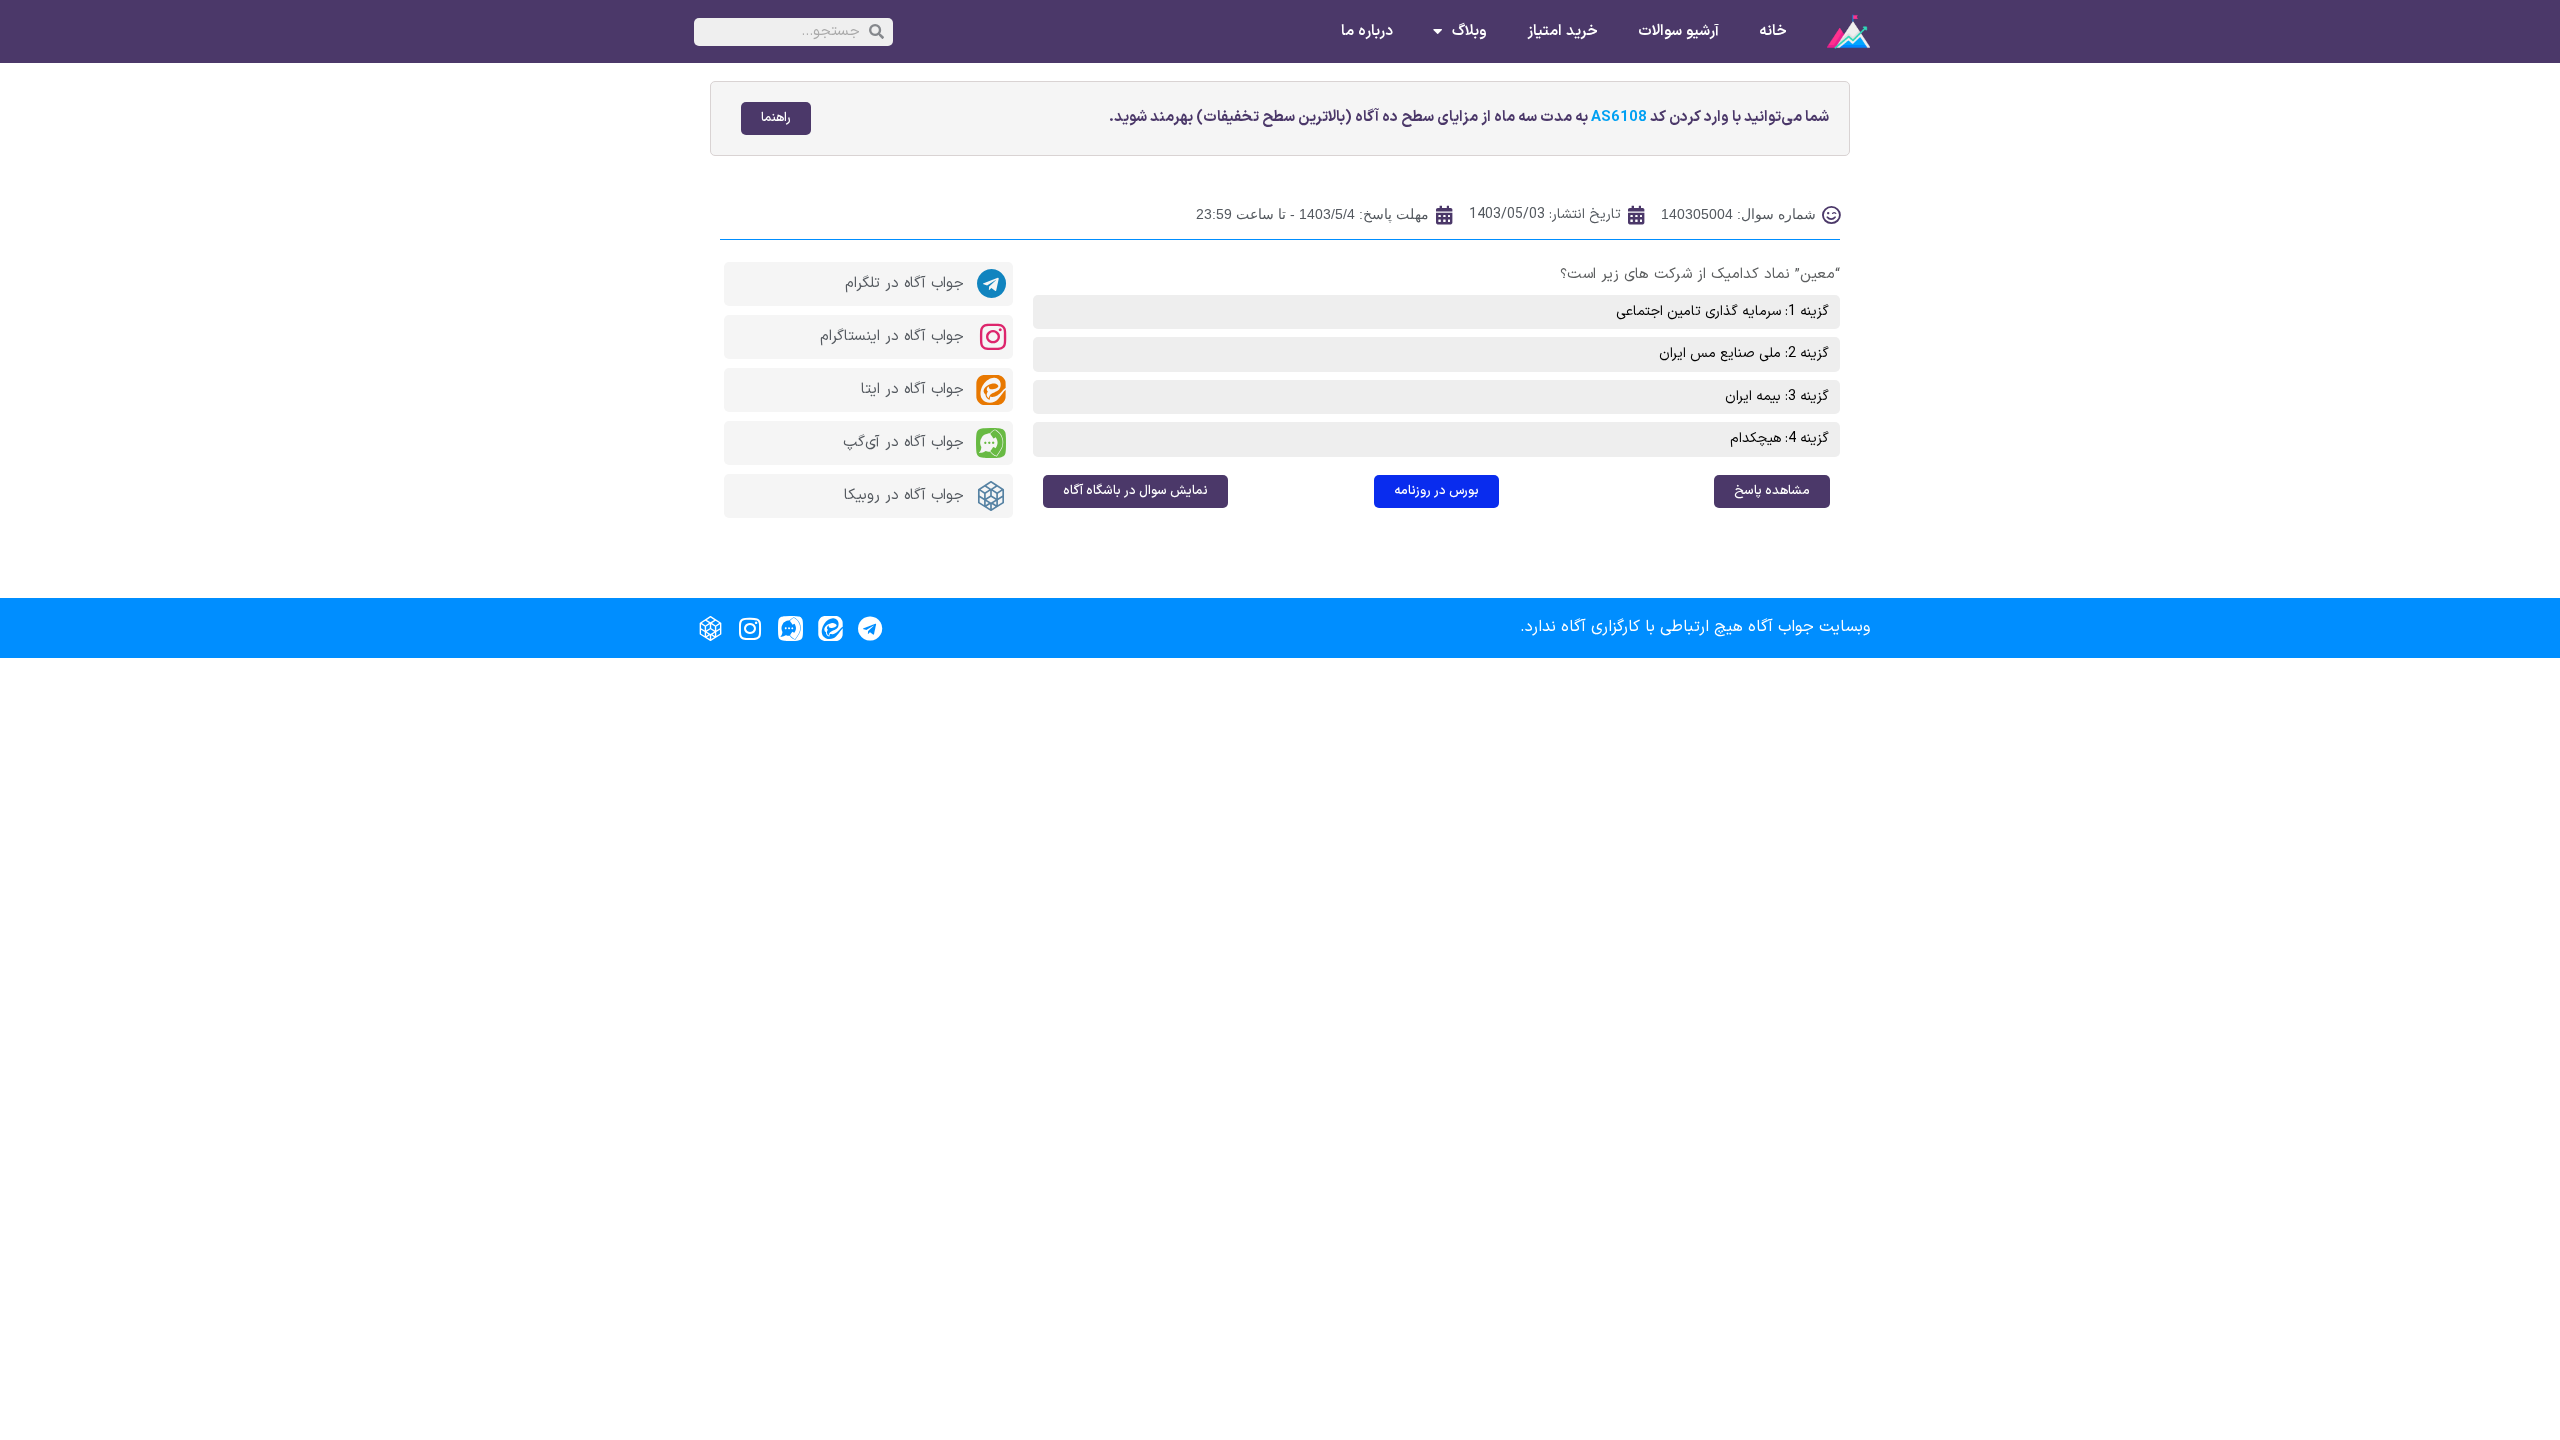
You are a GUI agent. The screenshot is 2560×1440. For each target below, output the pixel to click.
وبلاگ (1469, 32)
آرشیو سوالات (1678, 32)
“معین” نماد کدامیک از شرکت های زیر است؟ (1700, 274)
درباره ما (1367, 32)
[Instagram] (750, 628)
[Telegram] (870, 628)
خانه (1773, 32)
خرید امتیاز (1562, 32)
